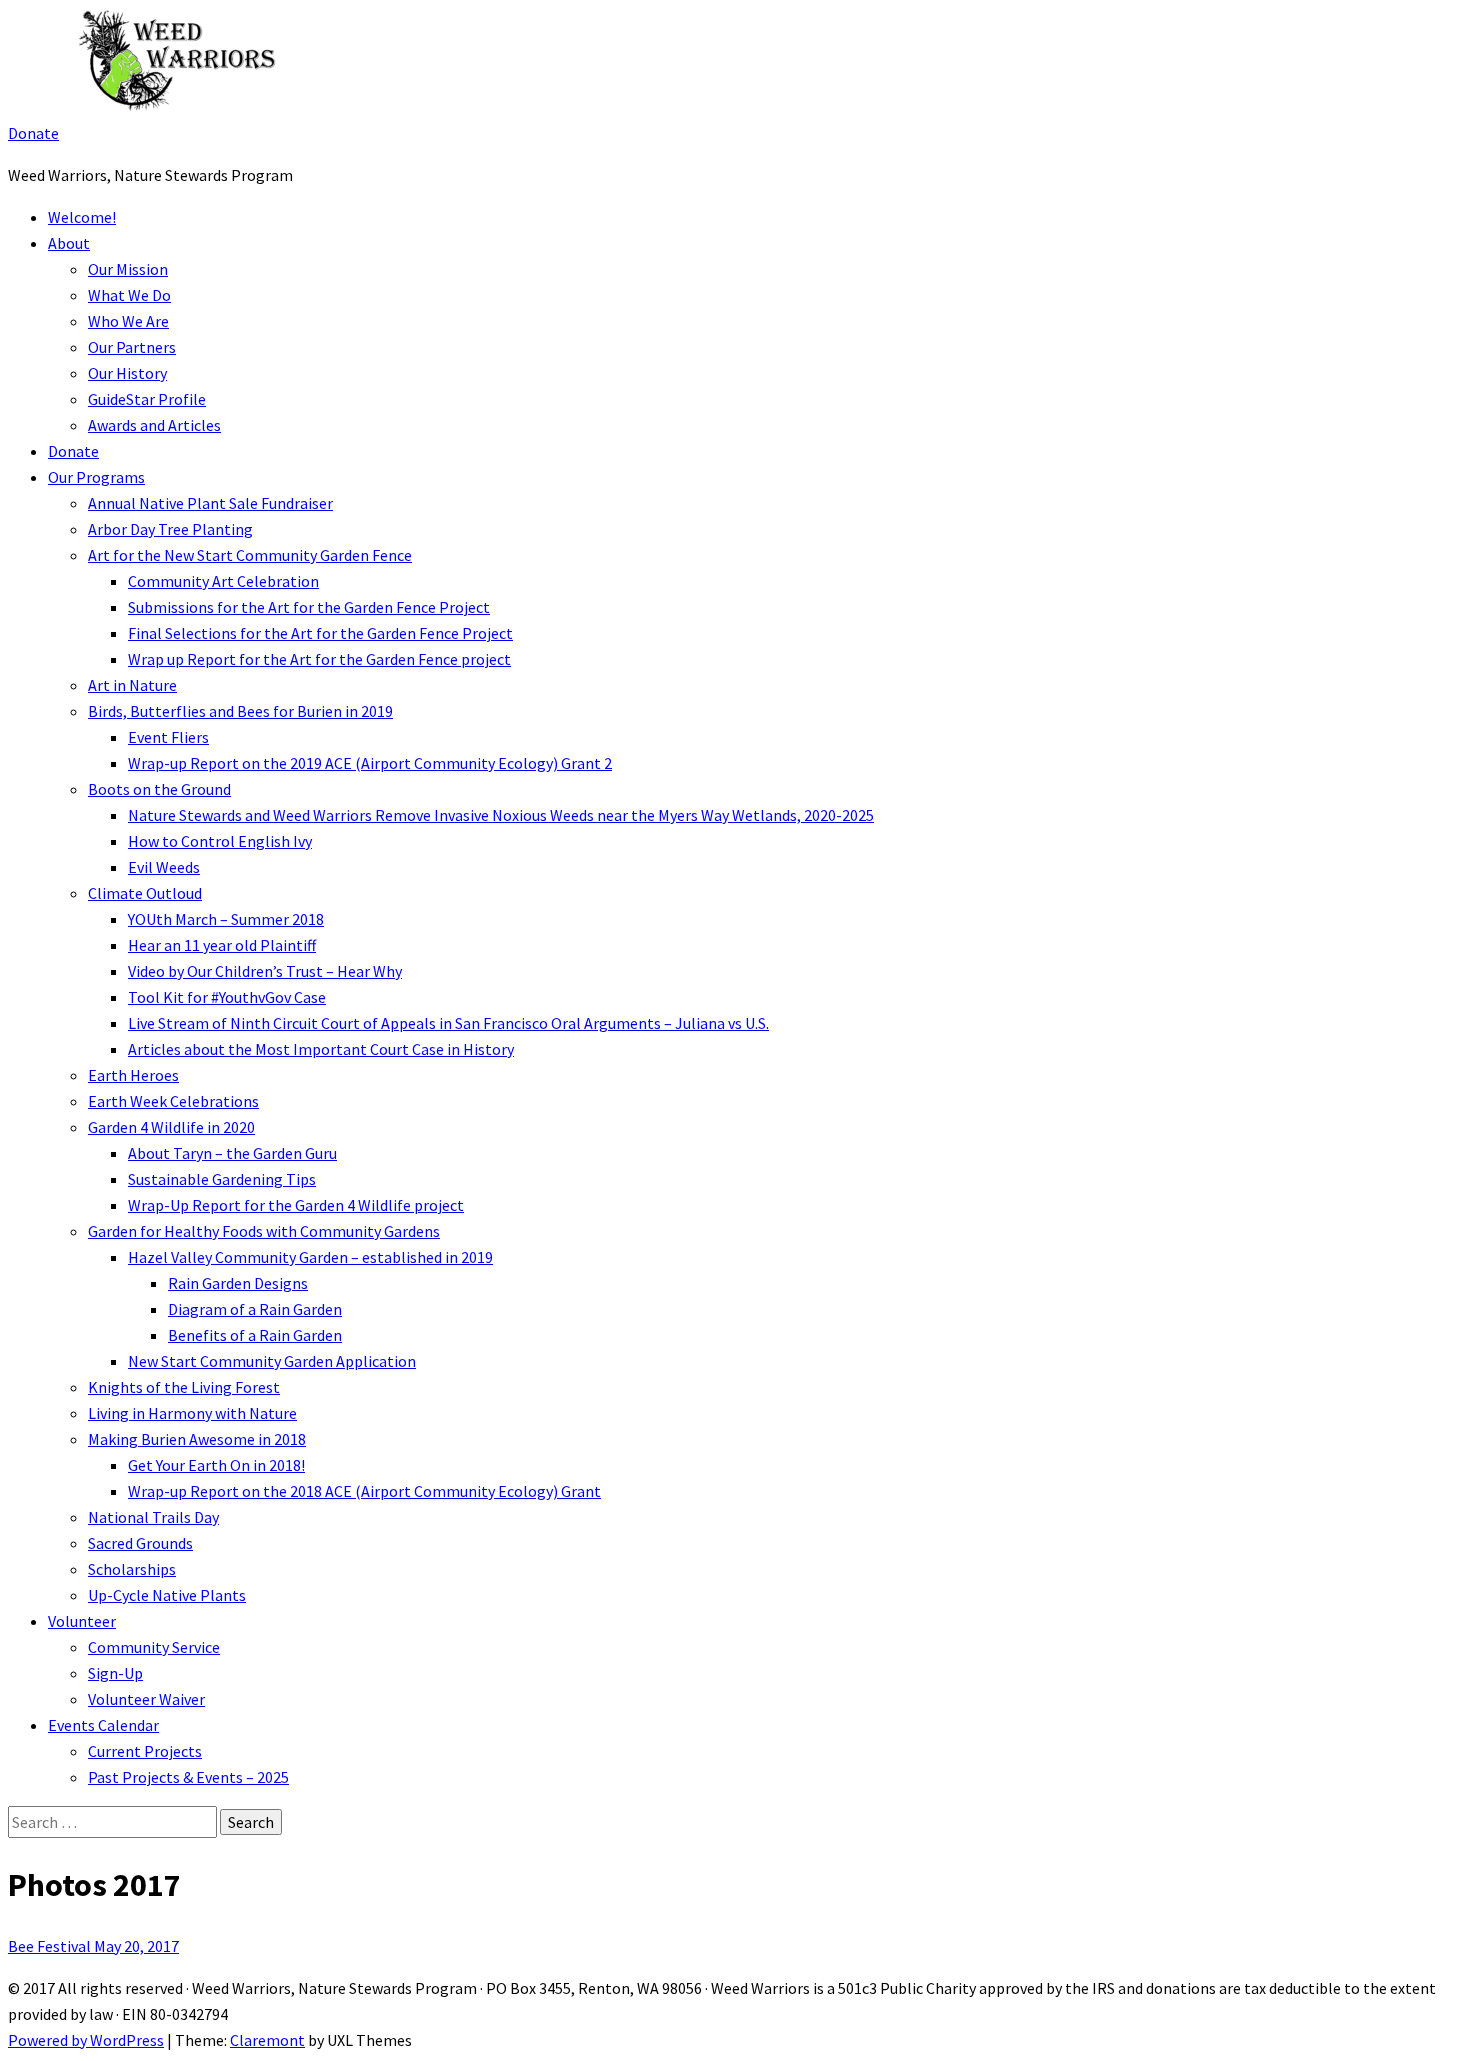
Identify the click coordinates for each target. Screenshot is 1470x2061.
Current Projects (145, 1751)
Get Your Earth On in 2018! (216, 1465)
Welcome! (82, 217)
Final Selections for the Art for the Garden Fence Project (320, 633)
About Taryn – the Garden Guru (232, 1153)
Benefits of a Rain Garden (255, 1335)
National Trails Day (153, 1517)
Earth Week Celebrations (173, 1101)
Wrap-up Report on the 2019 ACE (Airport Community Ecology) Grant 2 (370, 763)
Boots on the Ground (159, 789)
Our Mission (128, 269)
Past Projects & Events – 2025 (188, 1777)
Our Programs (96, 477)
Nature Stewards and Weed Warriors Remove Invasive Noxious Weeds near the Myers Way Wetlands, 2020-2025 (501, 815)
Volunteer (82, 1621)
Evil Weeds (164, 867)
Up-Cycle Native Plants (167, 1595)
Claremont (267, 2040)
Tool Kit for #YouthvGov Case (227, 997)
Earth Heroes (133, 1075)
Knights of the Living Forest (184, 1387)
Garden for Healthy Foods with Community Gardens (264, 1231)
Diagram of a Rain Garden (255, 1309)
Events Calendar (103, 1725)
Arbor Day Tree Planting (170, 529)
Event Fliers (168, 737)
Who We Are (128, 321)
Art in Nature (132, 685)
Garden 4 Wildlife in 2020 (171, 1127)
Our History (127, 373)
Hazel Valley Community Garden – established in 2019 (310, 1257)
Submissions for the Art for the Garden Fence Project (309, 607)
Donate (33, 133)
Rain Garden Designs (238, 1283)
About (69, 243)
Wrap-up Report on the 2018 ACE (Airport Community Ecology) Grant (364, 1491)
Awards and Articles (154, 425)
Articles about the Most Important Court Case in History (321, 1049)
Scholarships (132, 1569)
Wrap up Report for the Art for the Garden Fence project (319, 659)
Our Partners (132, 347)
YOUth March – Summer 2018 (226, 919)
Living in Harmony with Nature (192, 1413)
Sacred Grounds (140, 1543)
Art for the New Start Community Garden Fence (250, 555)
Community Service (154, 1647)
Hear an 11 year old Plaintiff (222, 945)
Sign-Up (115, 1673)
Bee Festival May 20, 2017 (93, 1946)
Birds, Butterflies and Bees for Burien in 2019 (240, 711)
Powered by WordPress (86, 2040)
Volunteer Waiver (146, 1699)
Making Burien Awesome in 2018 (197, 1439)
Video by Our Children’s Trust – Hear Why (265, 971)
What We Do (129, 295)
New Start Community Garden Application (272, 1361)
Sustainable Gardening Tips (222, 1179)
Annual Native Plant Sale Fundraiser (210, 503)
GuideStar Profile (147, 399)
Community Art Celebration (223, 581)
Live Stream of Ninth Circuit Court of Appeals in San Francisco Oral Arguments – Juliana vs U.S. (448, 1023)
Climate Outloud (145, 893)
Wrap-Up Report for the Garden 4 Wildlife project (296, 1205)
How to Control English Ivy (220, 841)
